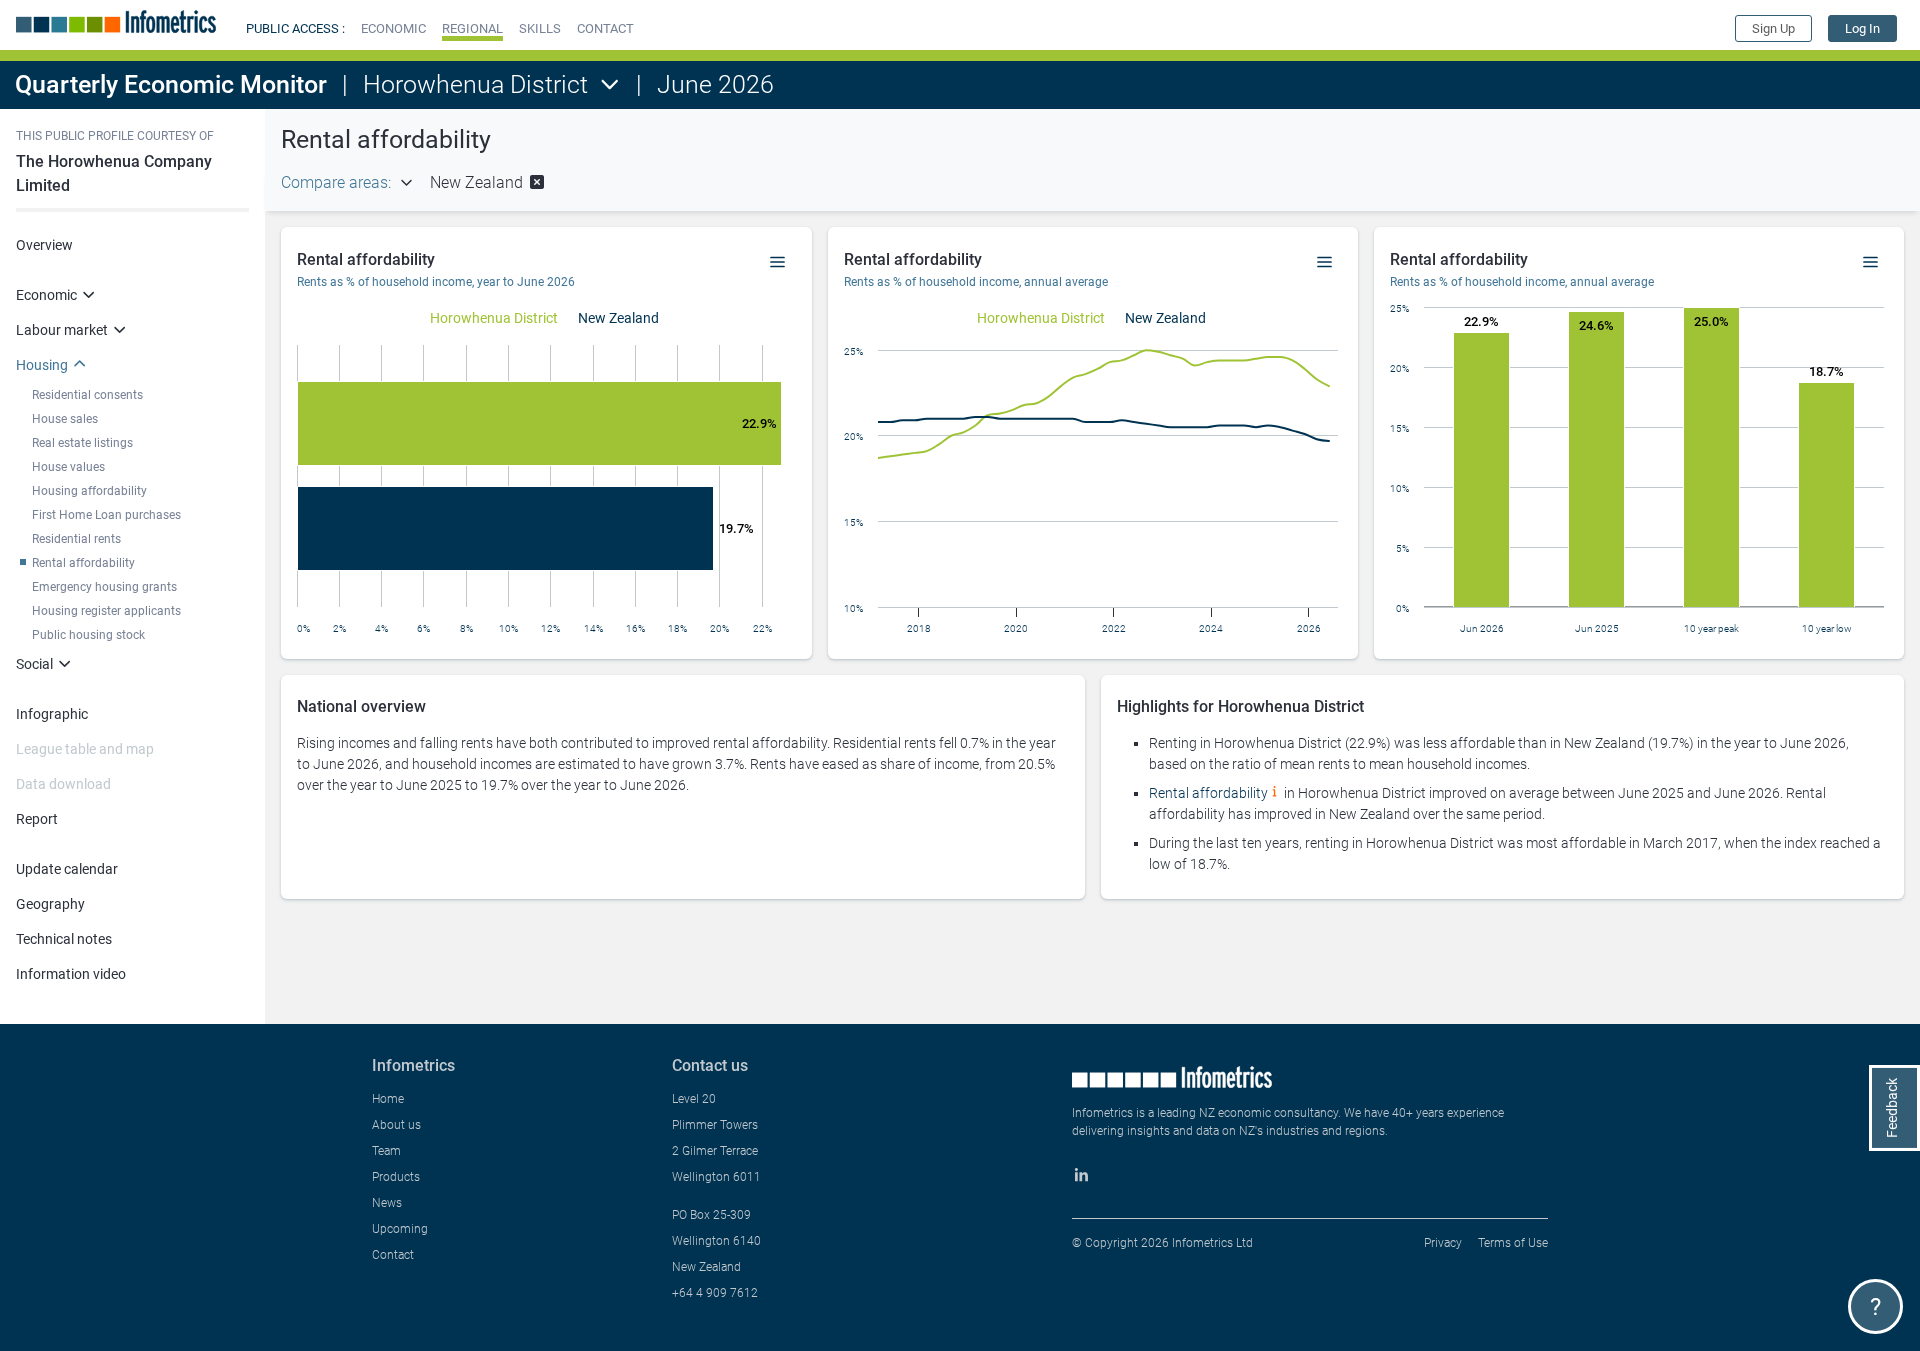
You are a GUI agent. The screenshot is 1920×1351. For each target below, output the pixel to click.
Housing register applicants (106, 611)
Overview (44, 245)
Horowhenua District (475, 84)
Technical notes (64, 939)
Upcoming (400, 1229)
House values (68, 467)
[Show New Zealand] (618, 318)
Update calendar (67, 869)
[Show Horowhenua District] (494, 318)
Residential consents (87, 395)
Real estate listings (82, 443)
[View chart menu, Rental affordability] (778, 263)
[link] (1862, 28)
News (387, 1203)
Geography (50, 904)
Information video (71, 974)
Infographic (52, 714)
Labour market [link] (62, 330)
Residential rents (76, 539)
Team (386, 1151)
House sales (65, 419)
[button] (393, 28)
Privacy (1443, 1243)
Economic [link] (46, 295)
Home (388, 1099)
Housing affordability (89, 491)
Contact (393, 1255)
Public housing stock (88, 635)
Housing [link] (42, 365)
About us (396, 1125)
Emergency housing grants (104, 587)
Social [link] (34, 664)
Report (37, 819)
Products (396, 1177)
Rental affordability (83, 563)
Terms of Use (1513, 1243)
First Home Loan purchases (106, 515)
